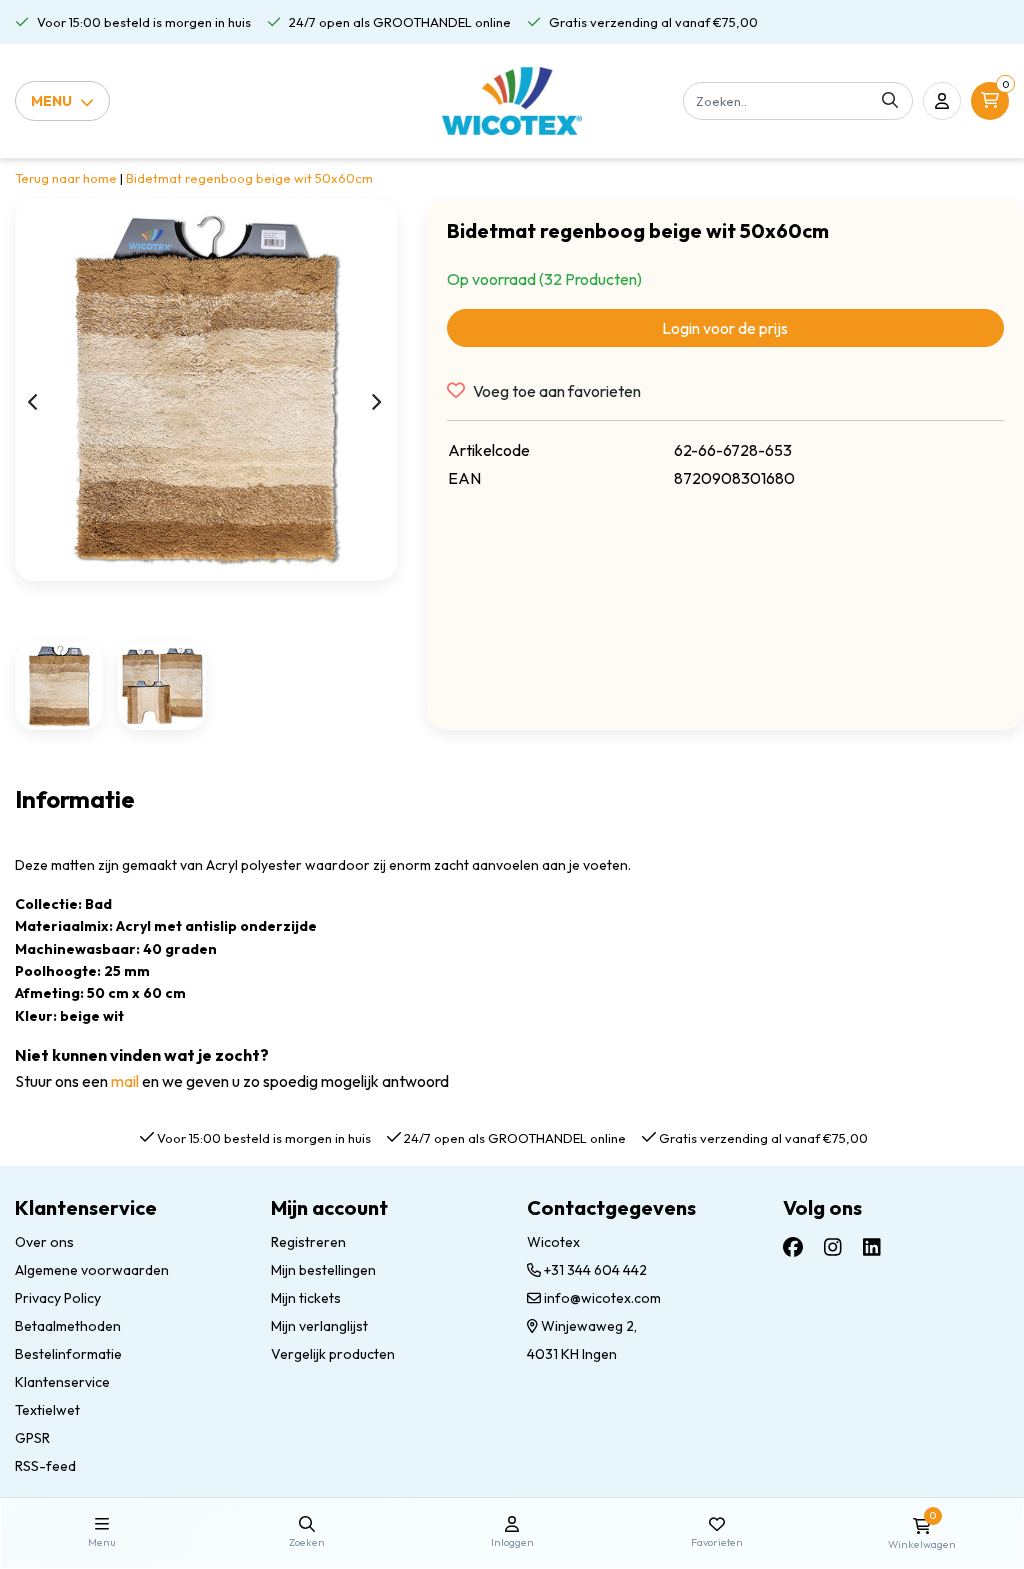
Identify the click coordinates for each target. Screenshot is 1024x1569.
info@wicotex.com (602, 1298)
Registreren (308, 1242)
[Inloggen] (942, 101)
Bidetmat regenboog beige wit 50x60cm (249, 178)
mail (125, 1081)
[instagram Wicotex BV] (833, 1247)
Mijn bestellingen (323, 1270)
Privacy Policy (58, 1298)
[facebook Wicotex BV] (793, 1247)
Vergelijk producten (333, 1354)
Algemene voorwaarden (92, 1270)
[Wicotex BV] (512, 101)
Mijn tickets (306, 1298)
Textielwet (47, 1410)
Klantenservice (62, 1382)
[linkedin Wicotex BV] (872, 1247)
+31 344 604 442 (594, 1270)
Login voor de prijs (725, 328)
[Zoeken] (890, 101)
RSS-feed (45, 1466)
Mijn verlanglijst (319, 1326)
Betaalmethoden (68, 1326)
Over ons (44, 1242)
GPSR (32, 1438)
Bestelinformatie (68, 1354)
